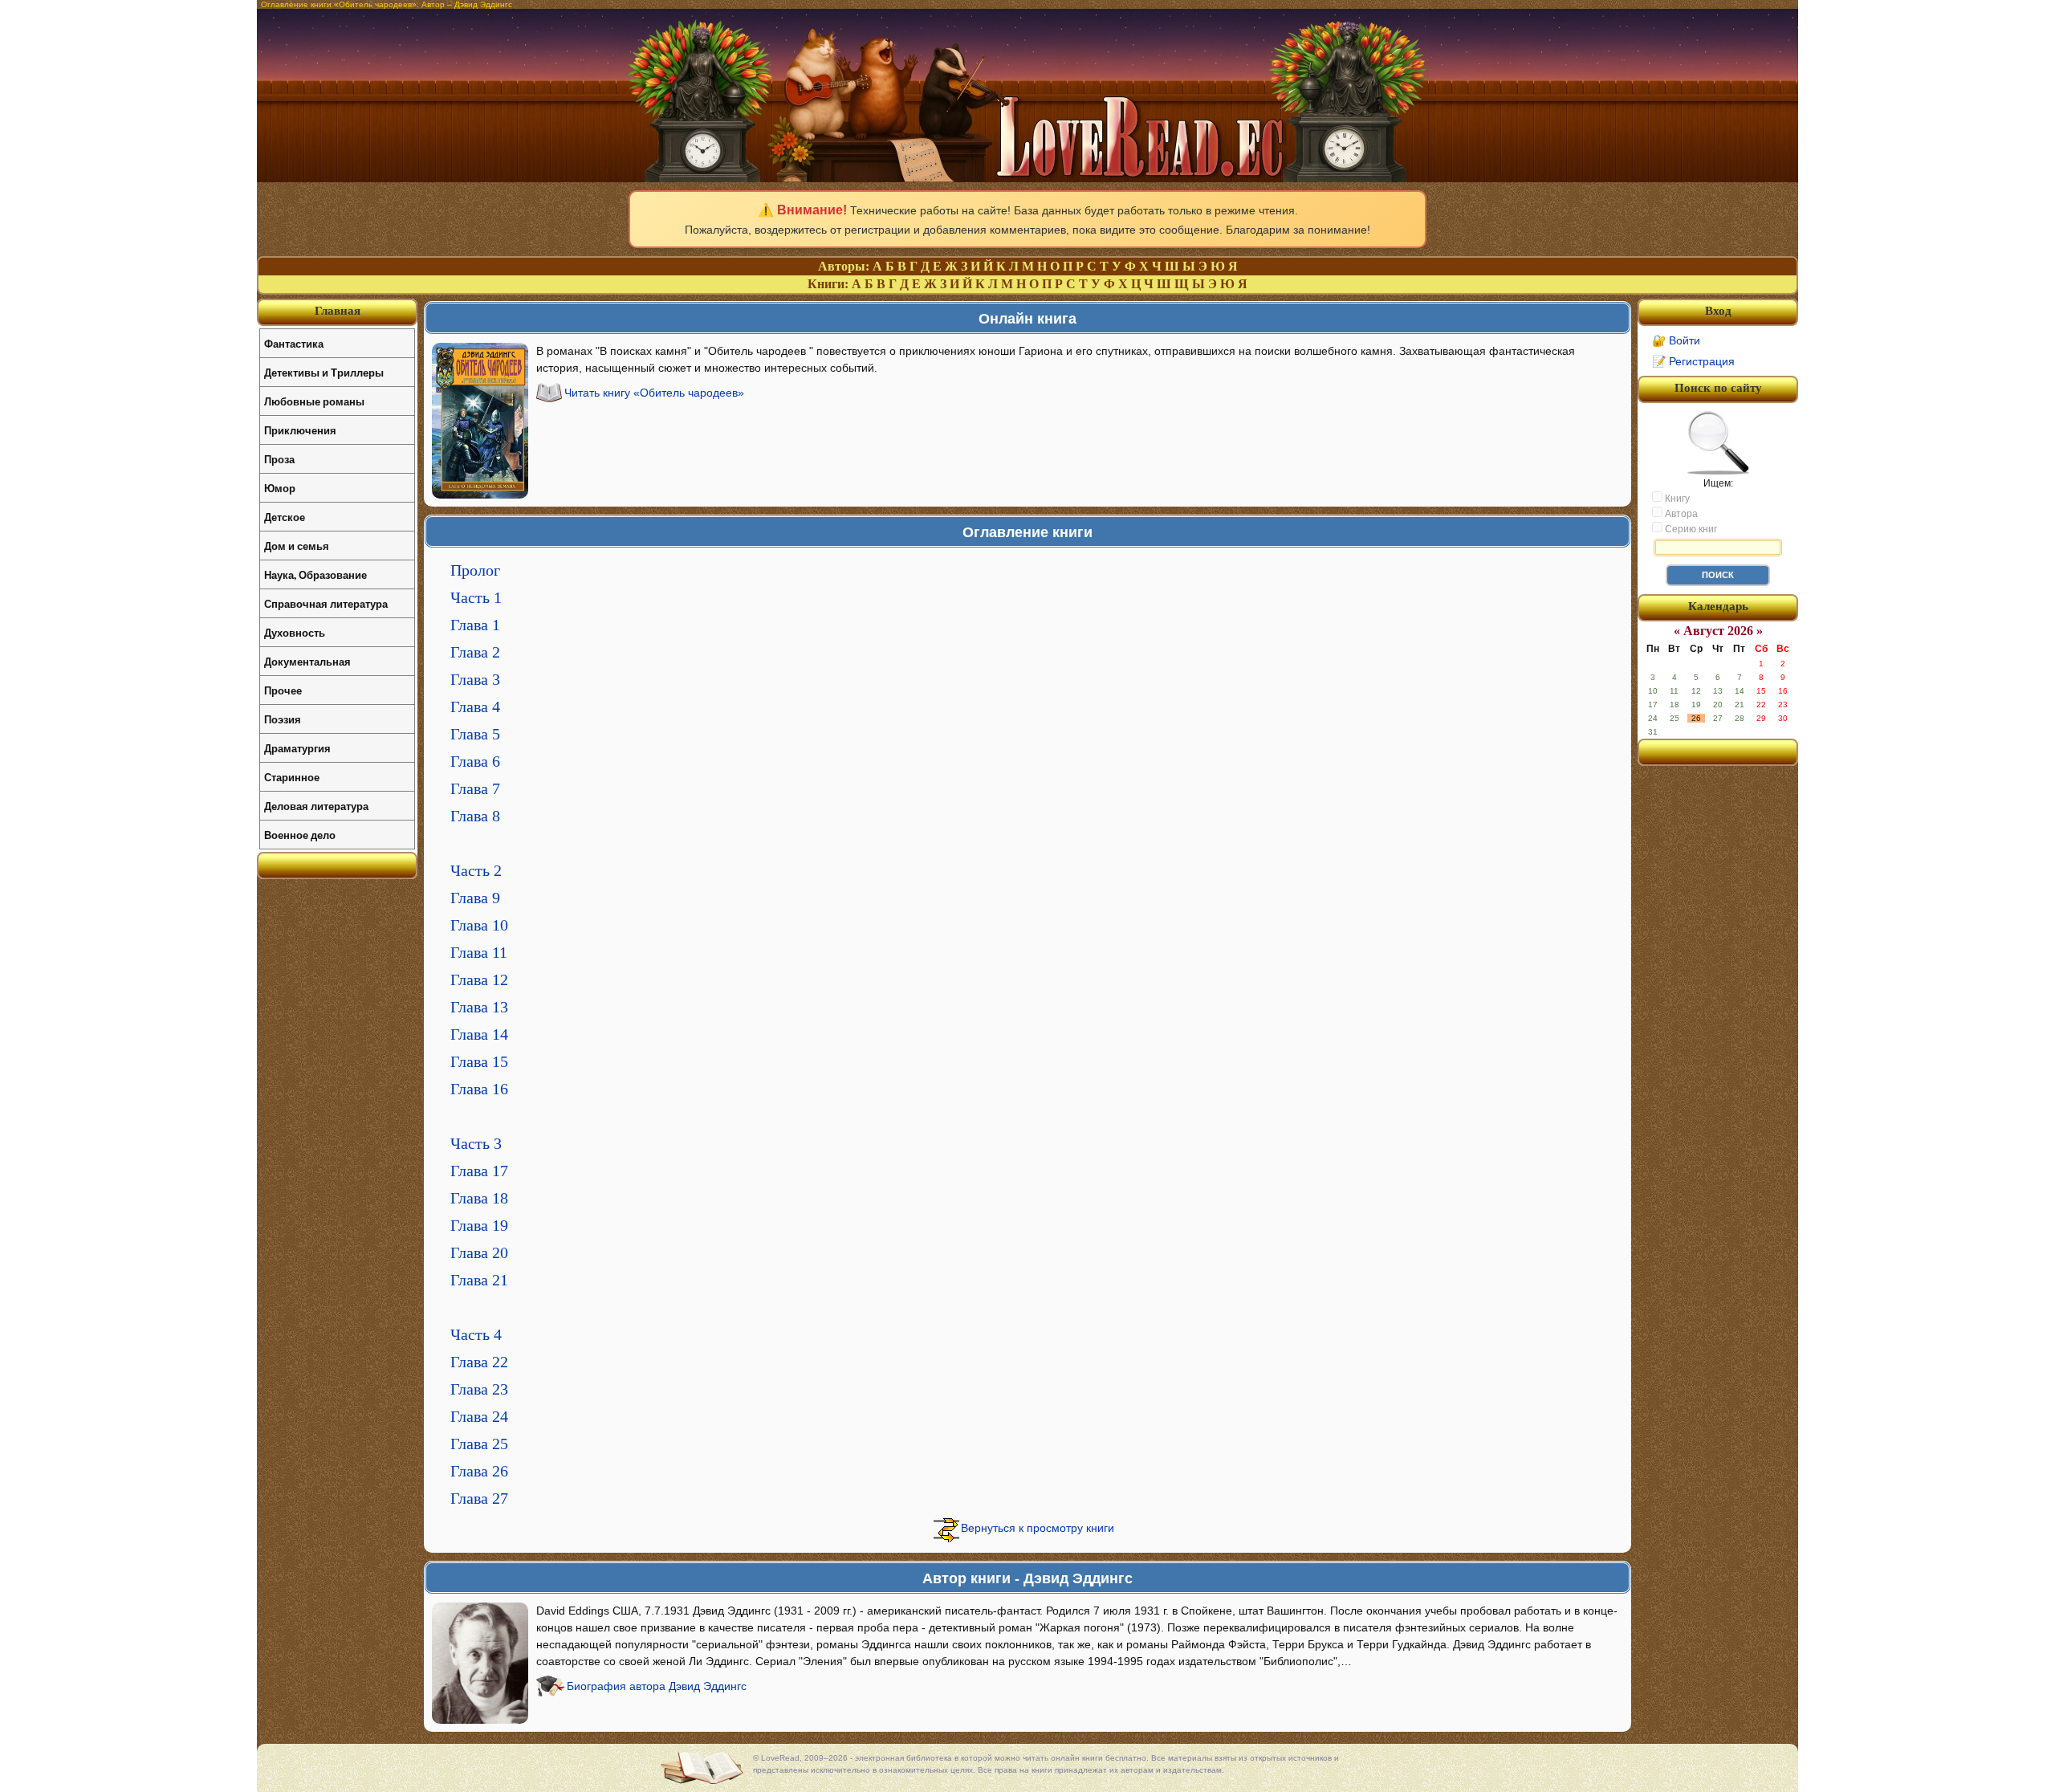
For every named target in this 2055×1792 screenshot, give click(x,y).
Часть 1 (476, 597)
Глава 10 (479, 925)
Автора (1680, 514)
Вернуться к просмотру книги (1038, 1528)
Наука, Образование (315, 574)
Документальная (307, 661)
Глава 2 (475, 652)
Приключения (300, 430)
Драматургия (297, 748)
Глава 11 (479, 952)
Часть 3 (476, 1143)
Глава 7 (475, 788)
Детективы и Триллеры (324, 372)
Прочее (283, 690)
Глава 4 (475, 707)
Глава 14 (479, 1034)
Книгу (1676, 499)
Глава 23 (479, 1389)
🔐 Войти (1676, 340)
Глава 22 (479, 1362)
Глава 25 (479, 1444)
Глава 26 (479, 1471)
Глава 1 (475, 625)
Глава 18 (479, 1198)
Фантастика (294, 343)
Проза (279, 459)
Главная (338, 311)
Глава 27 (479, 1498)
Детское (285, 517)
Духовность (295, 632)
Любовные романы (314, 401)
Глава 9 (475, 898)
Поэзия (283, 719)
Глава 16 (479, 1089)
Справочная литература (326, 603)
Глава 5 (475, 734)
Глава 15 (479, 1061)
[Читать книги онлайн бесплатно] (1027, 178)
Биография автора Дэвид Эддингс (657, 1686)
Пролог (475, 570)
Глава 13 (479, 1007)
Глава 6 (475, 761)
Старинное (292, 777)
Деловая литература (316, 806)
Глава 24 (479, 1416)
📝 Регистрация (1693, 361)
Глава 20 (479, 1252)
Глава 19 (479, 1225)
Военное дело (300, 835)
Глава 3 (475, 679)
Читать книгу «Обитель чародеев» (654, 393)
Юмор (280, 488)
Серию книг (1690, 529)
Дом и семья (297, 546)
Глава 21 (479, 1280)
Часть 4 (476, 1334)
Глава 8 (475, 816)
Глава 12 (479, 979)
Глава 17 (479, 1171)
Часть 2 (476, 870)
